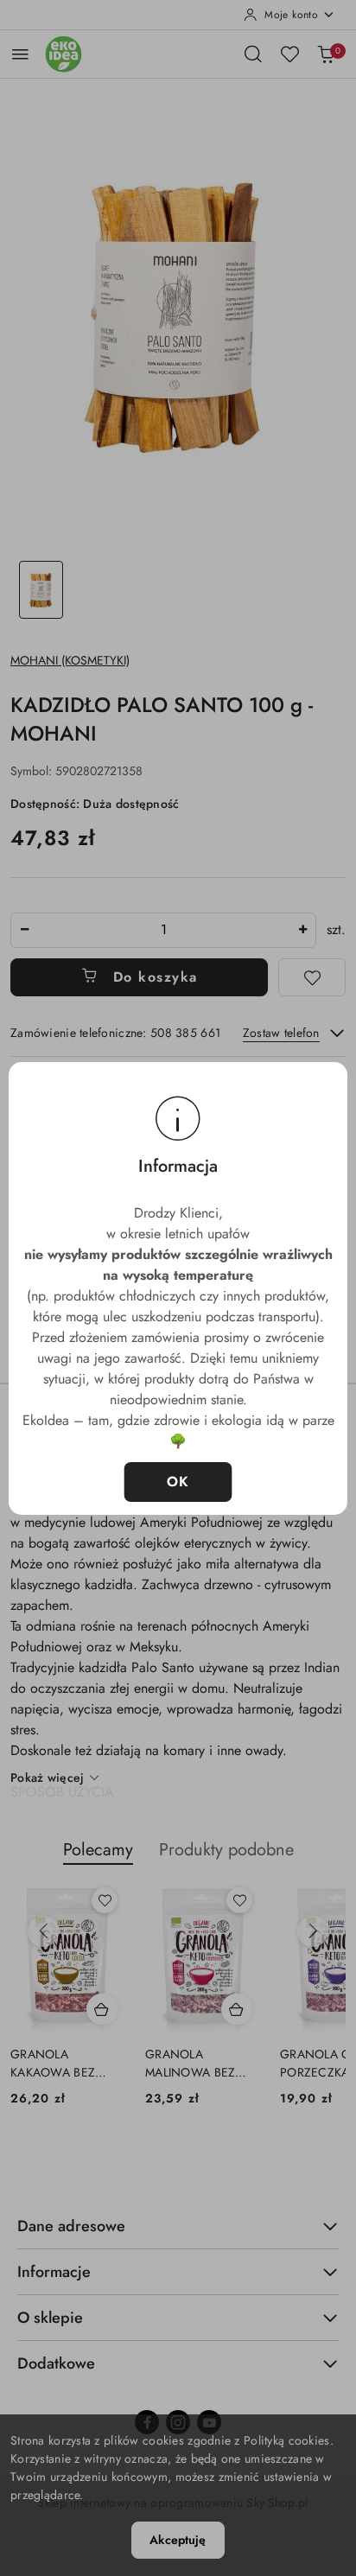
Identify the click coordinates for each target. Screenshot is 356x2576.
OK (178, 1482)
